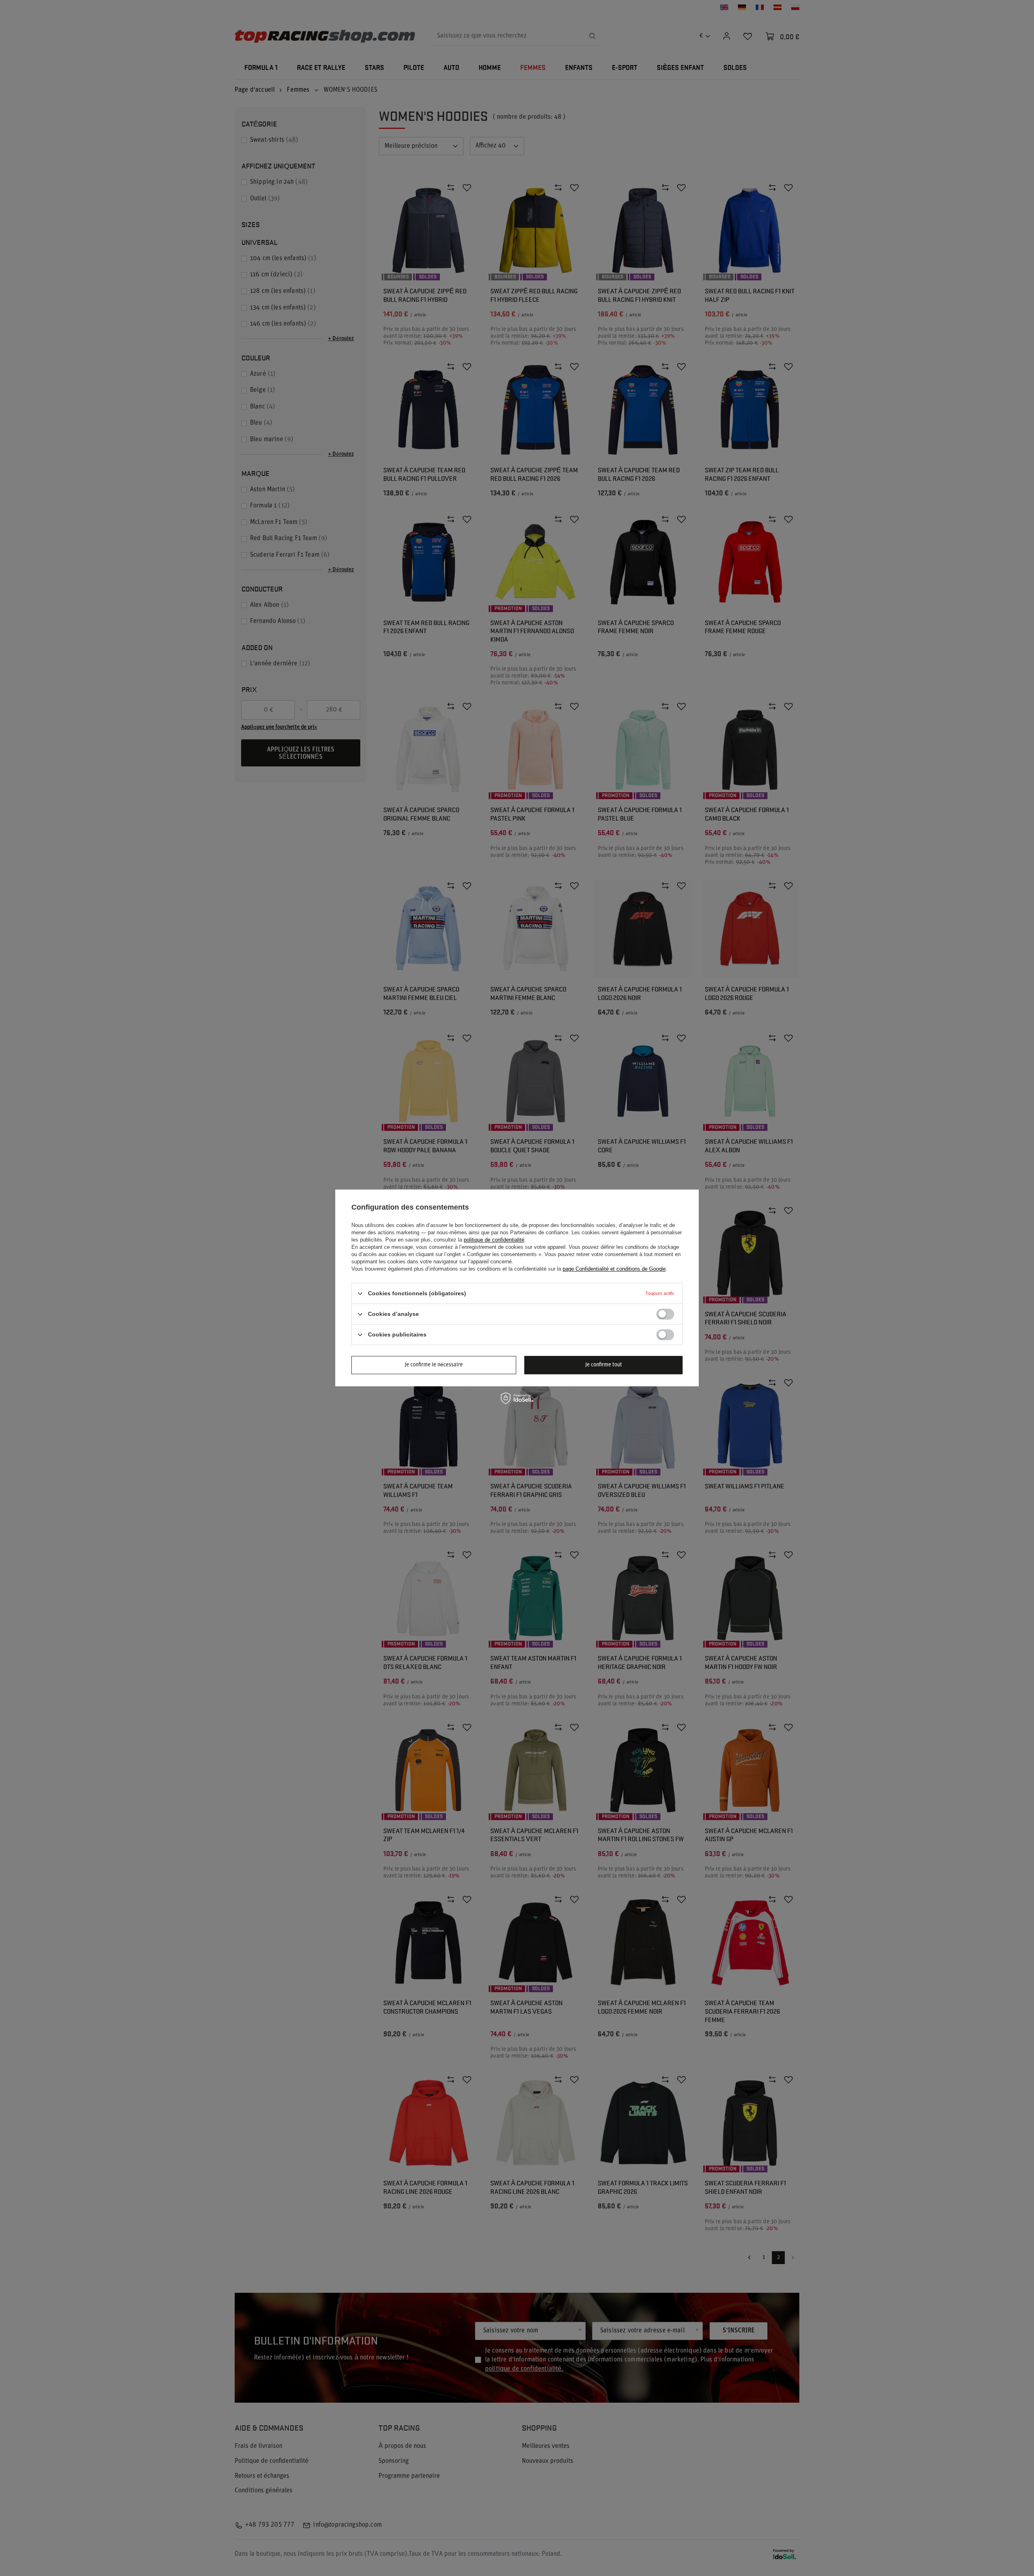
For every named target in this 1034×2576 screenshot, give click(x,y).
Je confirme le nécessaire (434, 1365)
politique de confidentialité (494, 1240)
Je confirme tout (604, 1365)
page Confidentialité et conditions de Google (614, 1269)
